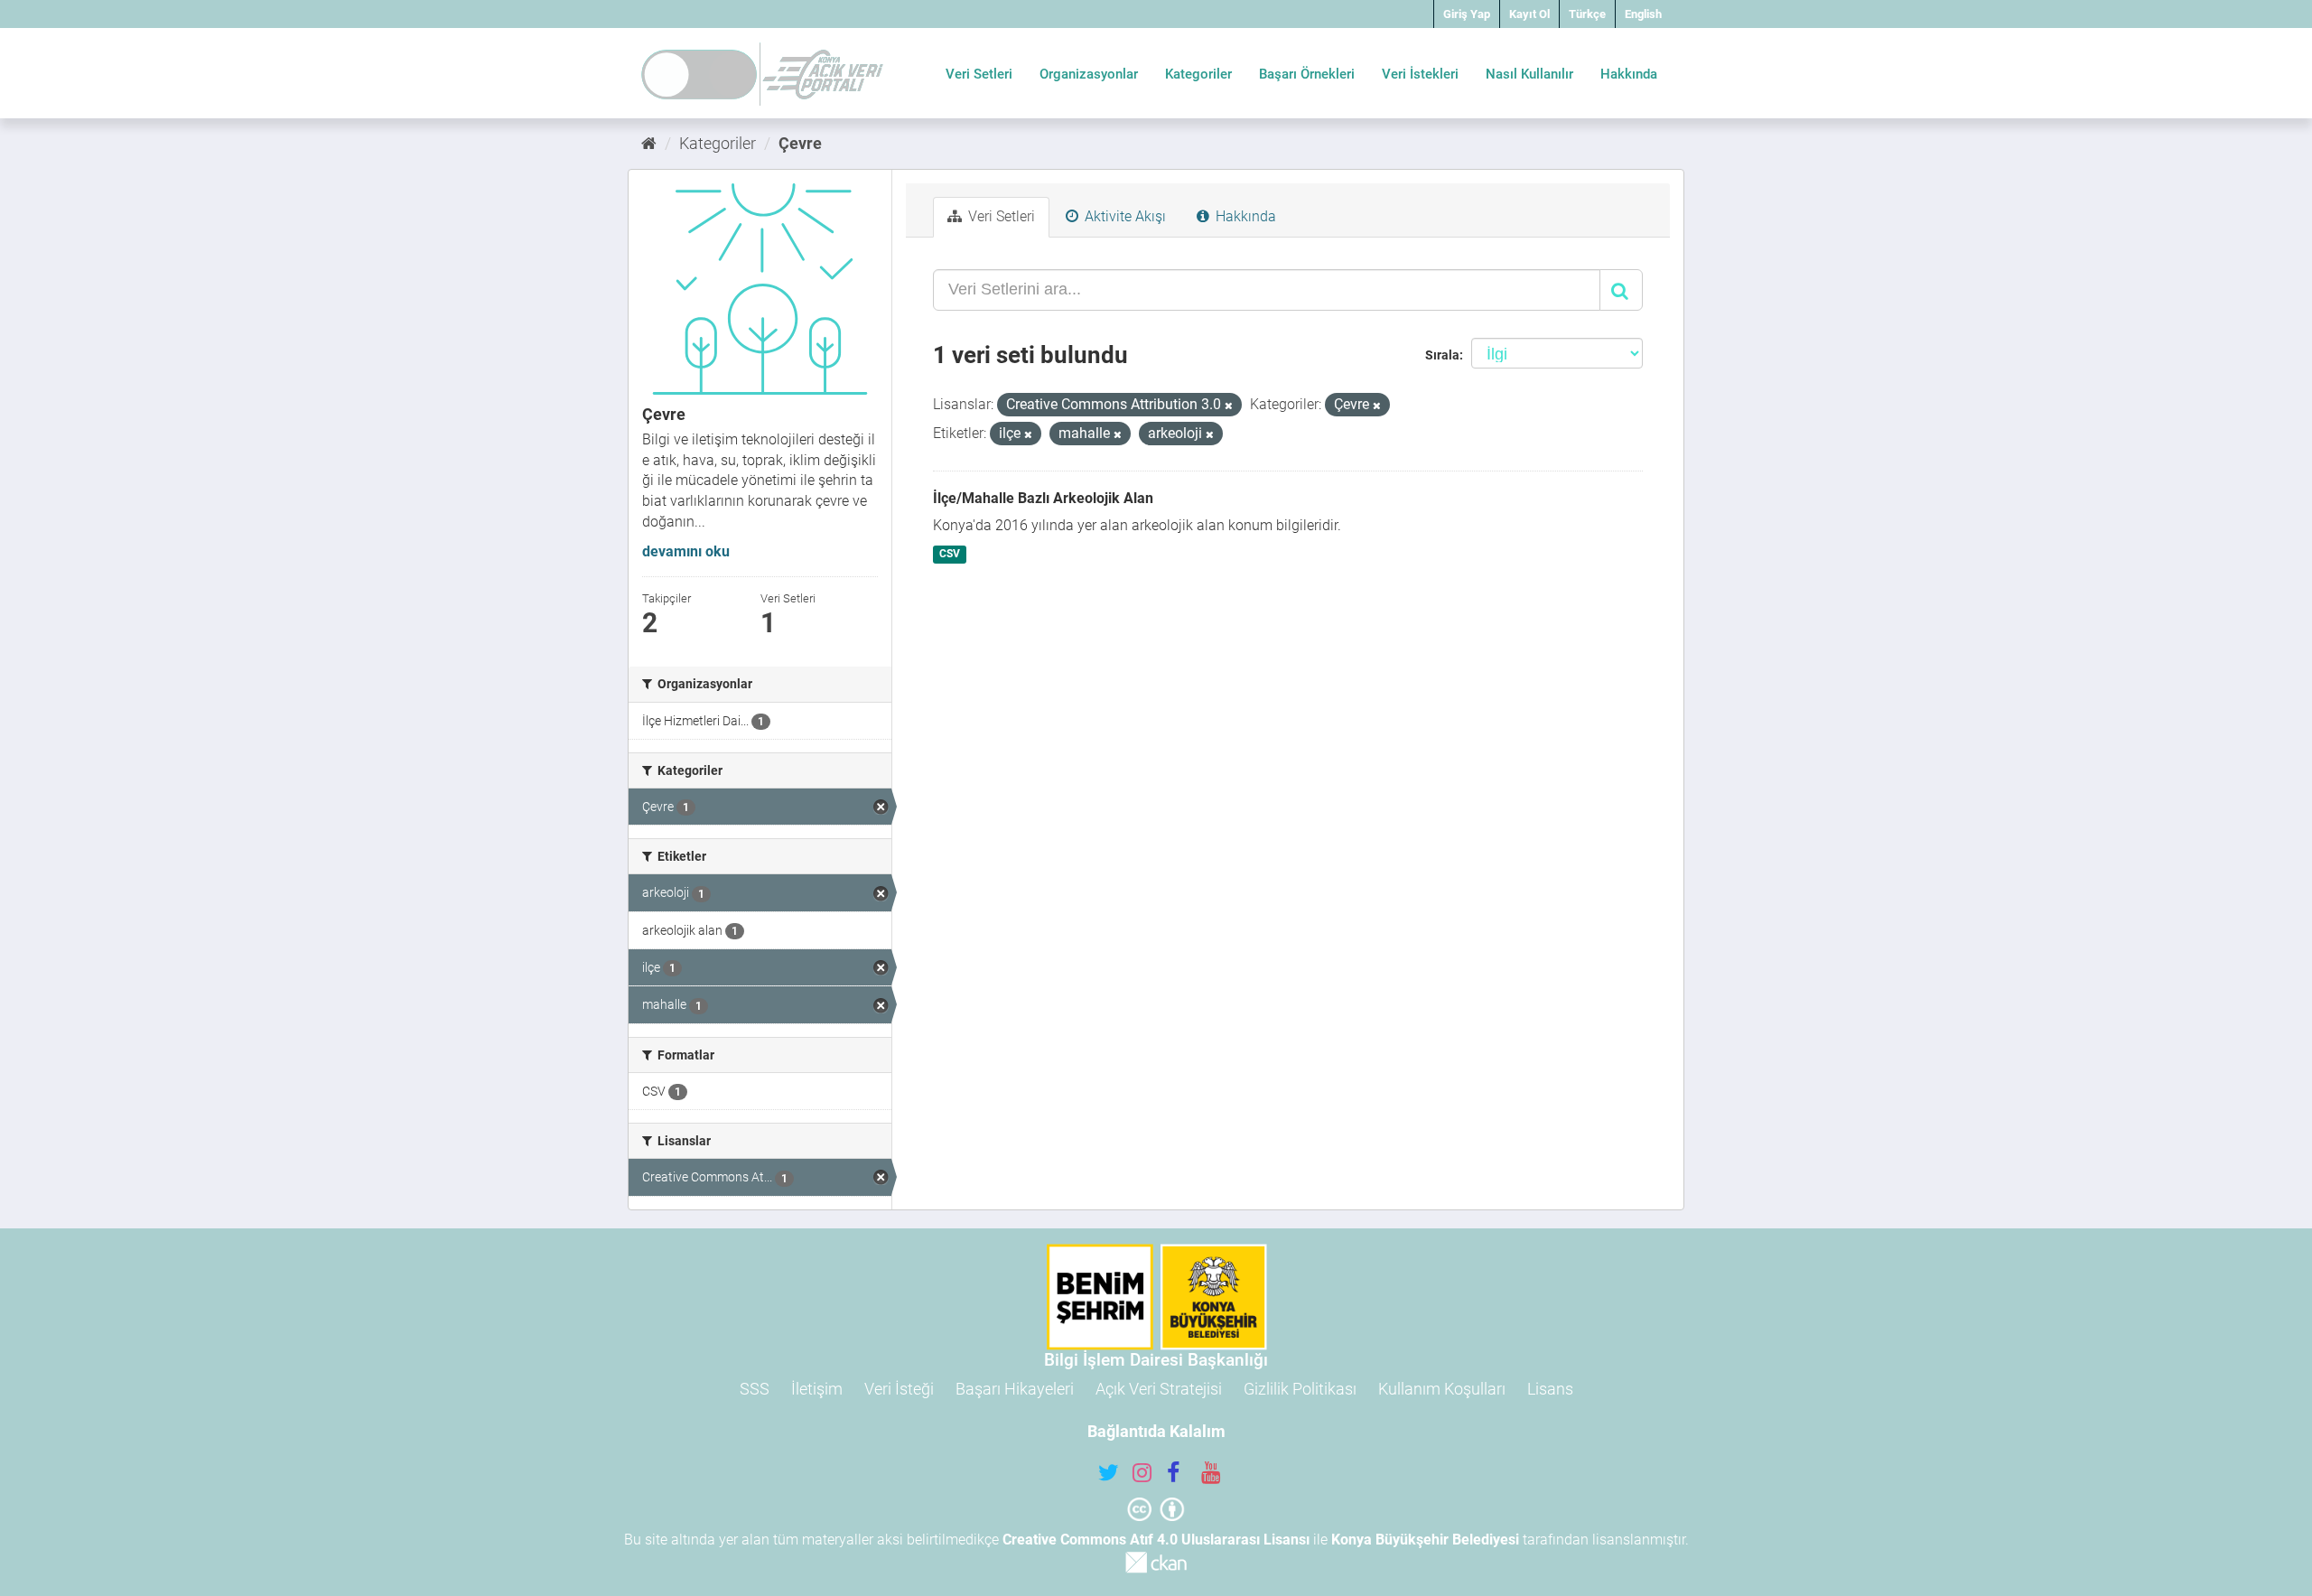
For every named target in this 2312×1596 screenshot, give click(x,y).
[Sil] (1229, 406)
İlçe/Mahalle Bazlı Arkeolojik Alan (1043, 498)
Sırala (1442, 355)
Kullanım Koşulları (1442, 1389)
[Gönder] (1621, 290)
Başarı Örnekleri (1307, 74)
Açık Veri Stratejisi (1159, 1389)
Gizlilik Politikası (1300, 1389)
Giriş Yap (1467, 14)
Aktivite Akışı (1123, 216)
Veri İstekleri (1420, 74)
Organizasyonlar (1089, 74)
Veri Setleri (979, 74)
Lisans (1550, 1389)
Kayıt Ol (1529, 14)
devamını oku (686, 551)
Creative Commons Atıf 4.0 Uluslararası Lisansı (1156, 1540)
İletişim (817, 1389)
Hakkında (1629, 74)
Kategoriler (1198, 74)
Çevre (800, 143)
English (1643, 14)
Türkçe (1587, 14)
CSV (950, 554)
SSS (755, 1389)
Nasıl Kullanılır (1529, 74)
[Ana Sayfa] (649, 143)
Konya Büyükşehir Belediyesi (1425, 1540)
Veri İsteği (899, 1389)
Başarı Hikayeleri (1015, 1389)
